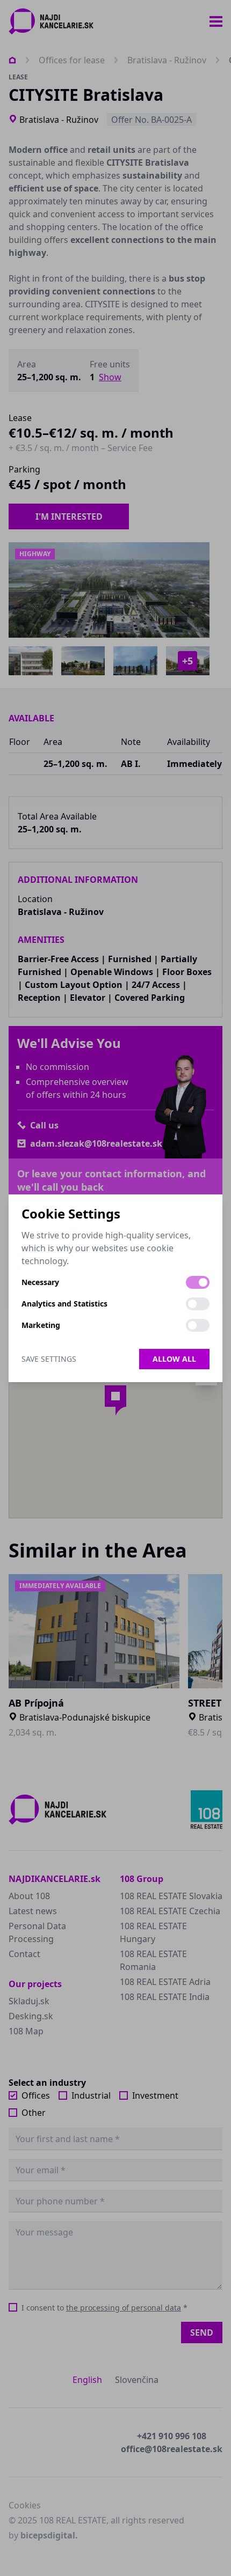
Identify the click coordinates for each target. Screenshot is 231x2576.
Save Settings (49, 1359)
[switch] (198, 1282)
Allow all (174, 1359)
